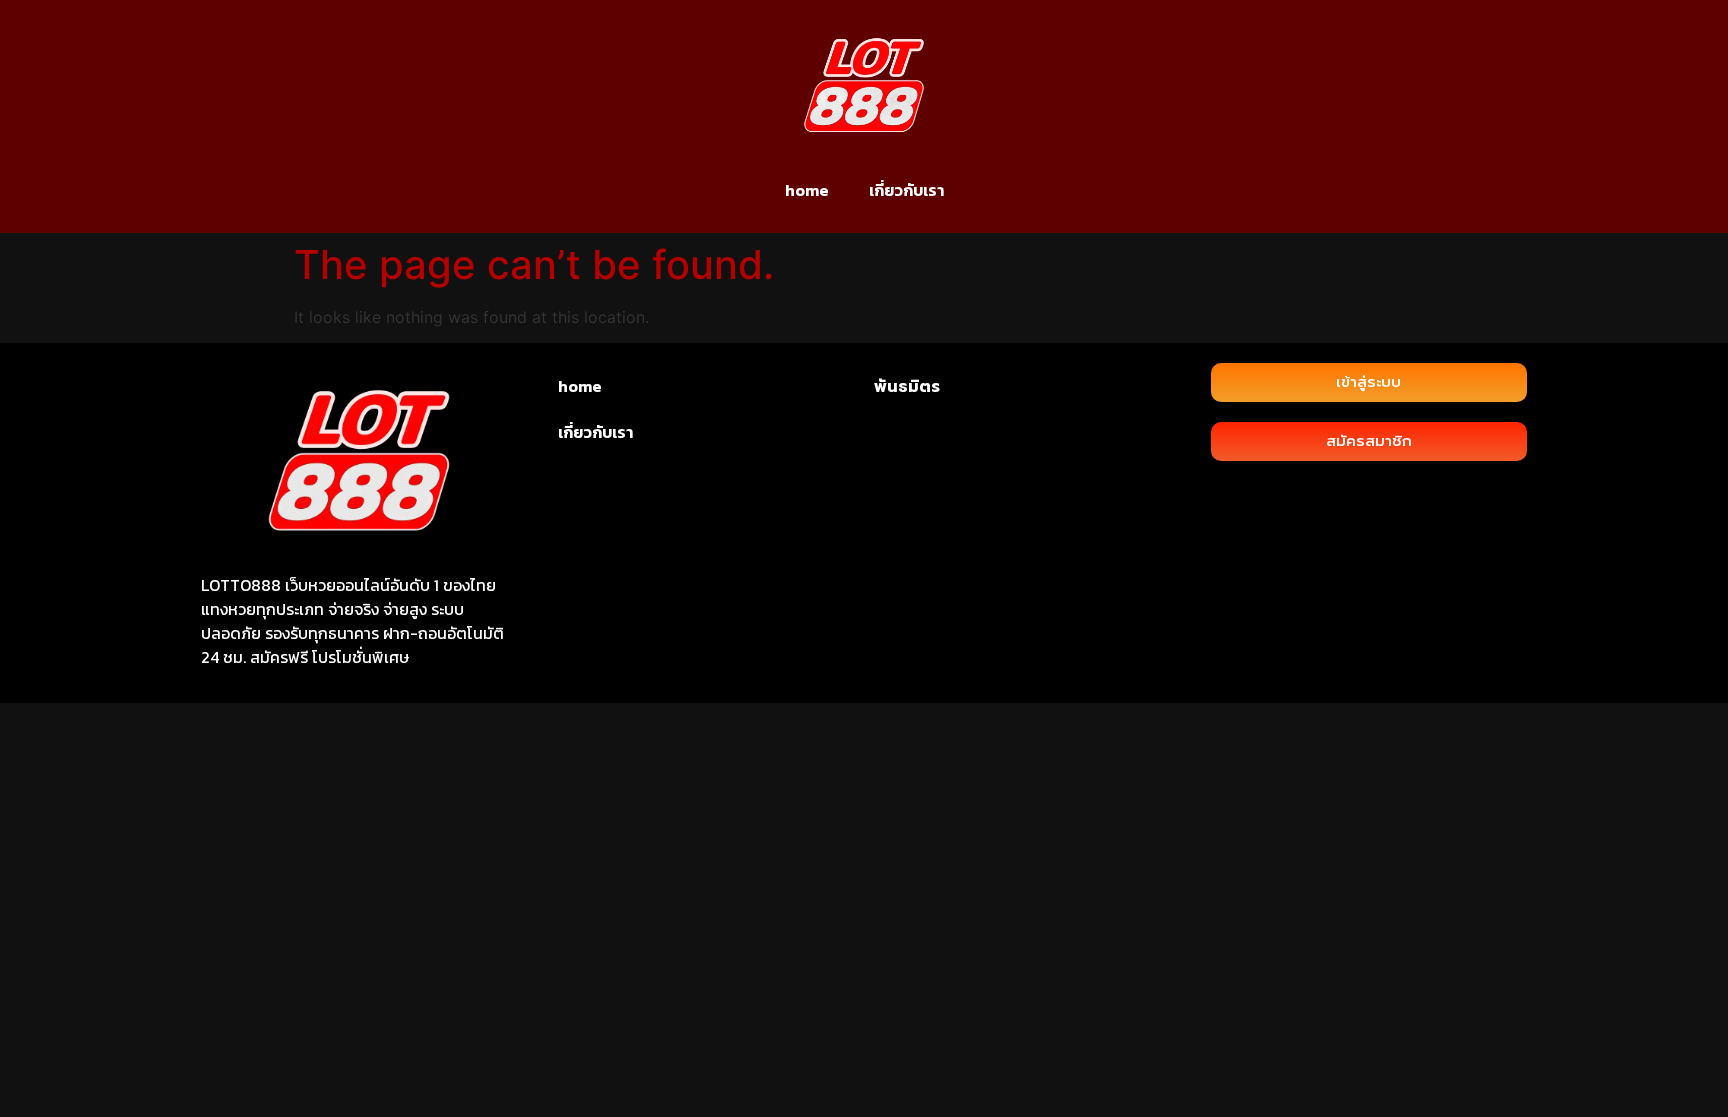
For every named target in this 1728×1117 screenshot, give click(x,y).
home (807, 190)
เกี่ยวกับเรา (906, 190)
